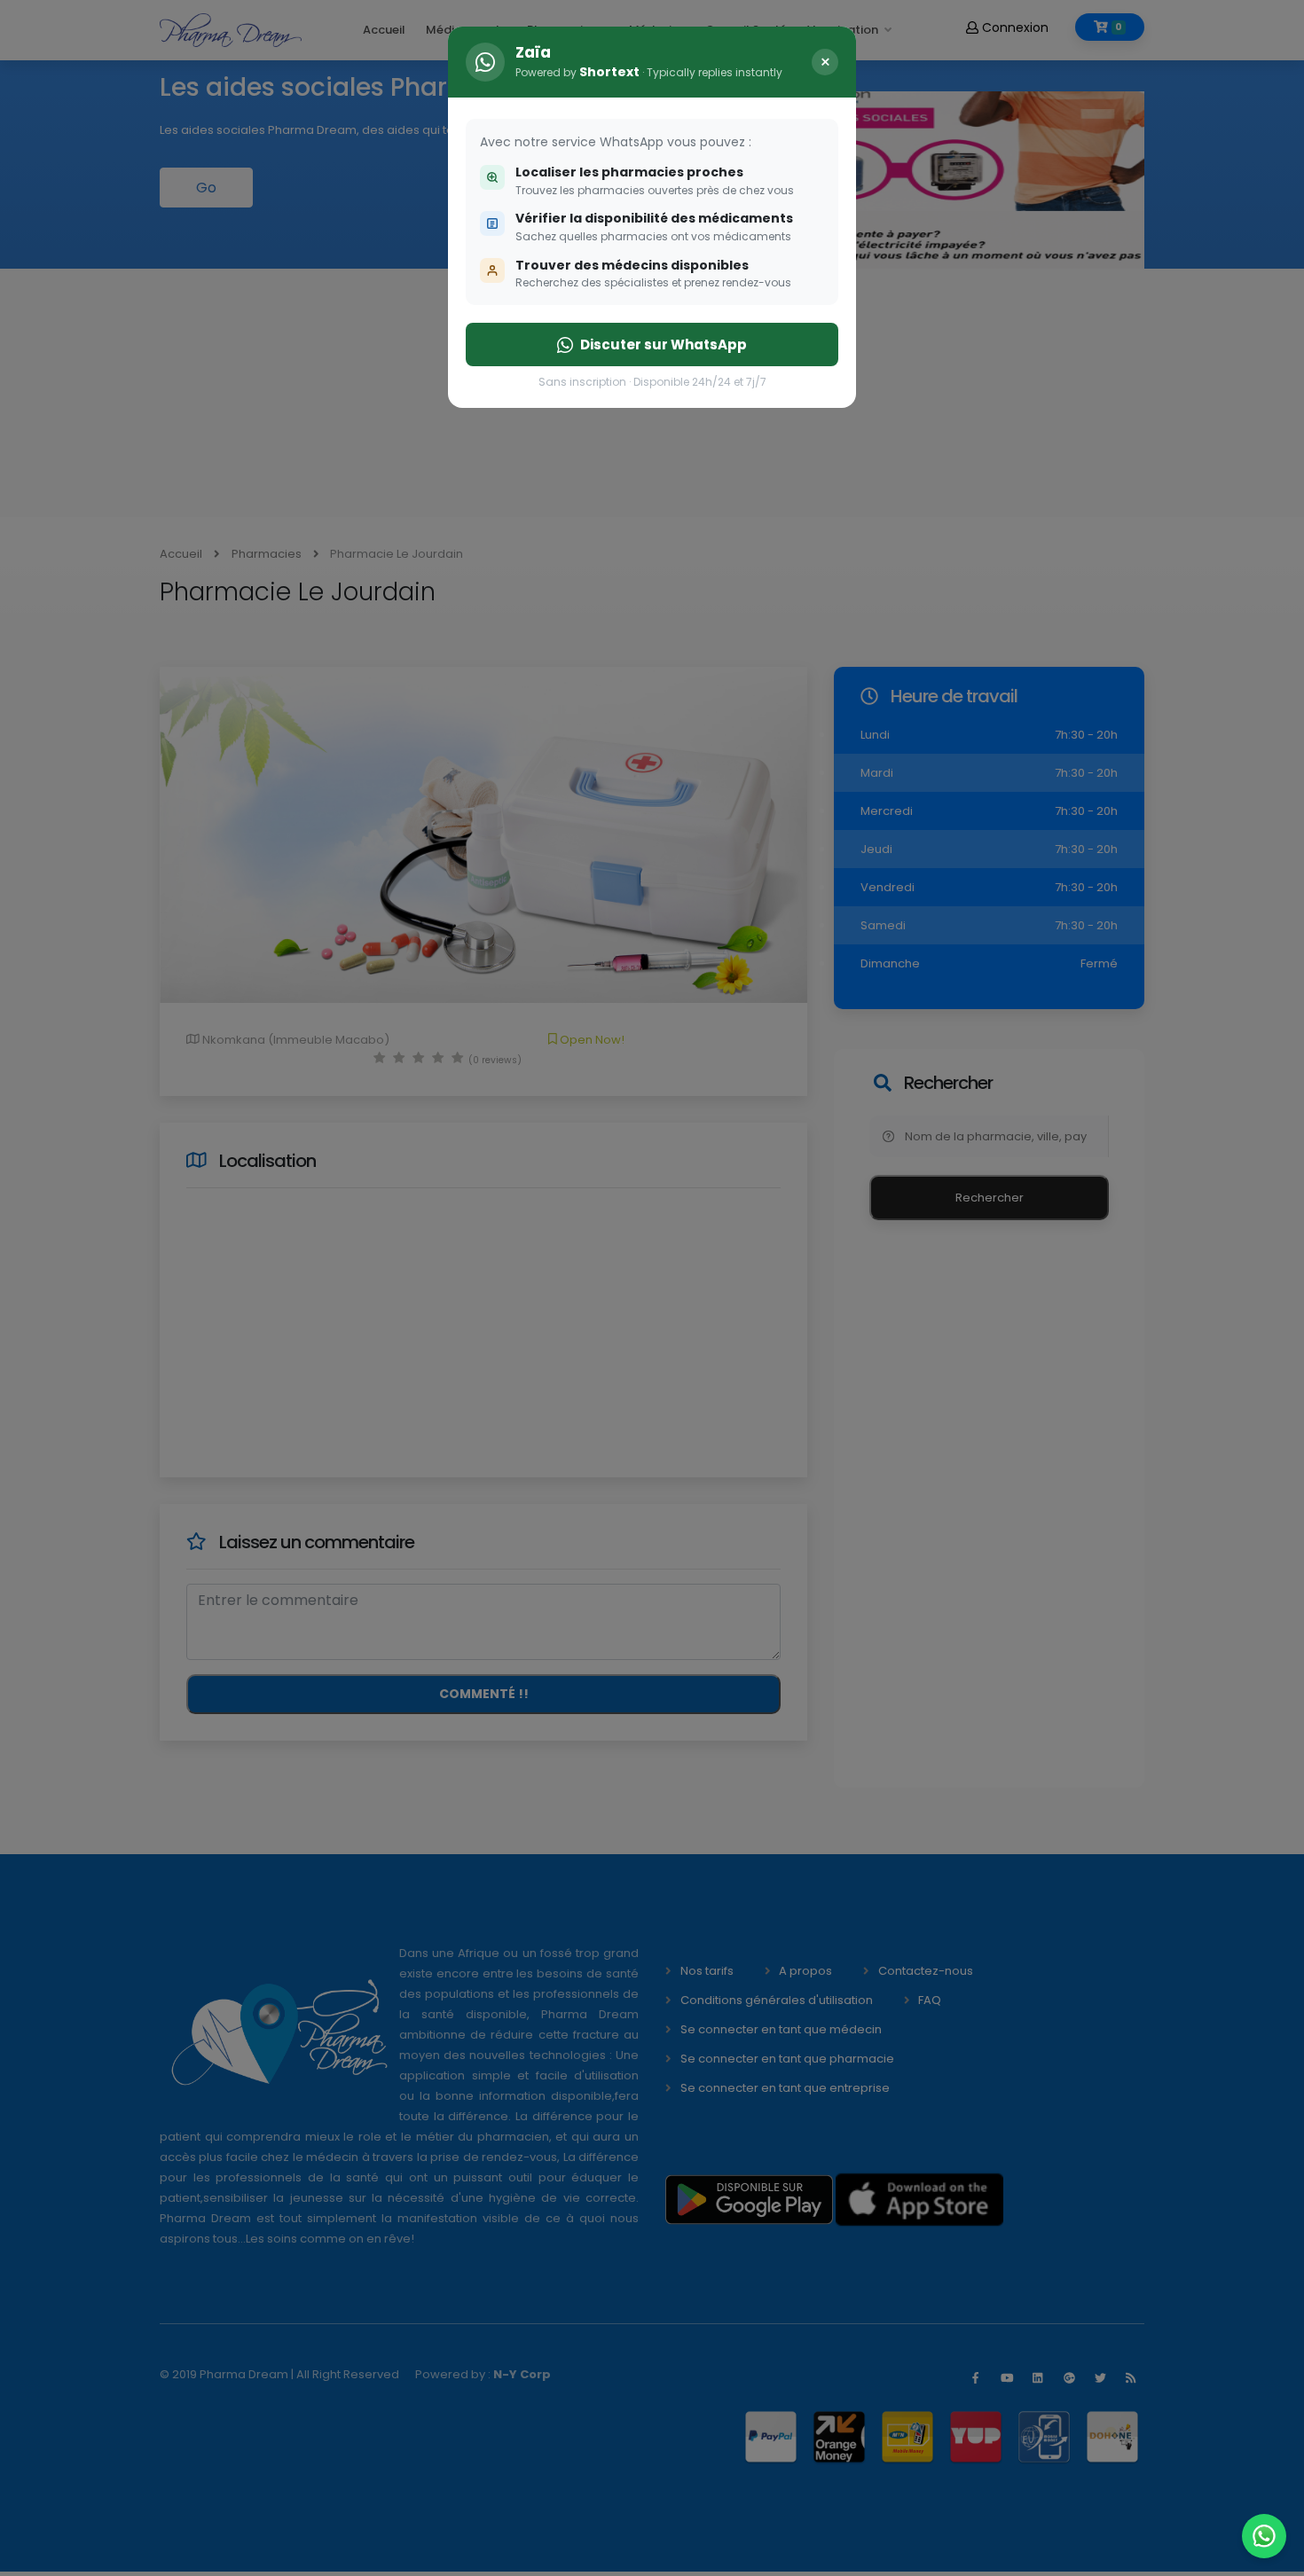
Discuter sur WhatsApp (664, 345)
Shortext (609, 72)
